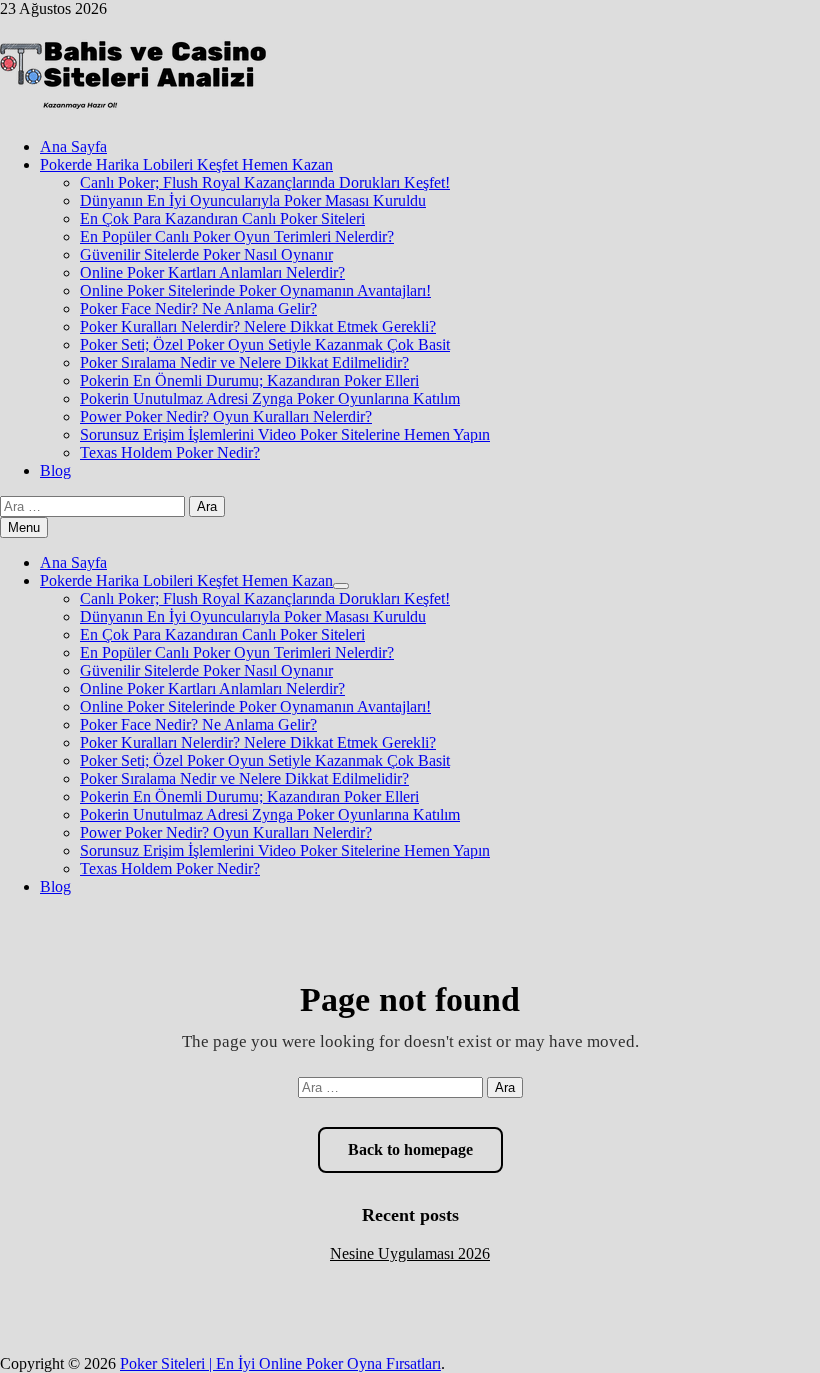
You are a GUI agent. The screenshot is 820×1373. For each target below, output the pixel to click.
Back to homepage (410, 1149)
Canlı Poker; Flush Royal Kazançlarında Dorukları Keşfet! (265, 182)
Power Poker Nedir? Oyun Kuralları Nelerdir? (226, 416)
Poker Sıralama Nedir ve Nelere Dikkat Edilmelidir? (244, 362)
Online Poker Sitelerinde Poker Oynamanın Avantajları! (255, 290)
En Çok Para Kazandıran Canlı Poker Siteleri (222, 218)
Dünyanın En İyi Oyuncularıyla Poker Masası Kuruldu (253, 200)
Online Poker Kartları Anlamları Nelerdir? (212, 272)
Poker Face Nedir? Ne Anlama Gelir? (198, 308)
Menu (24, 527)
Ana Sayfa (73, 146)
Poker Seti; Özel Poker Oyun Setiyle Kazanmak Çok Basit (265, 344)
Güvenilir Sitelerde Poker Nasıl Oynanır (206, 254)
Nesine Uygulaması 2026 (410, 1253)
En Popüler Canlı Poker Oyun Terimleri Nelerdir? (237, 236)
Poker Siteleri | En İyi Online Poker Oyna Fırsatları (280, 1363)
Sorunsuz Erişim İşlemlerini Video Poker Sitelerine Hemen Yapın (285, 434)
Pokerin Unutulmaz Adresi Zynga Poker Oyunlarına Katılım (270, 398)
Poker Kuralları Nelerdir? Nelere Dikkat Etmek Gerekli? (258, 326)
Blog (55, 470)
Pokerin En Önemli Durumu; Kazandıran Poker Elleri (249, 380)
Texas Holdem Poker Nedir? (170, 452)
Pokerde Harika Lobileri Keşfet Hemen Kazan (186, 164)
